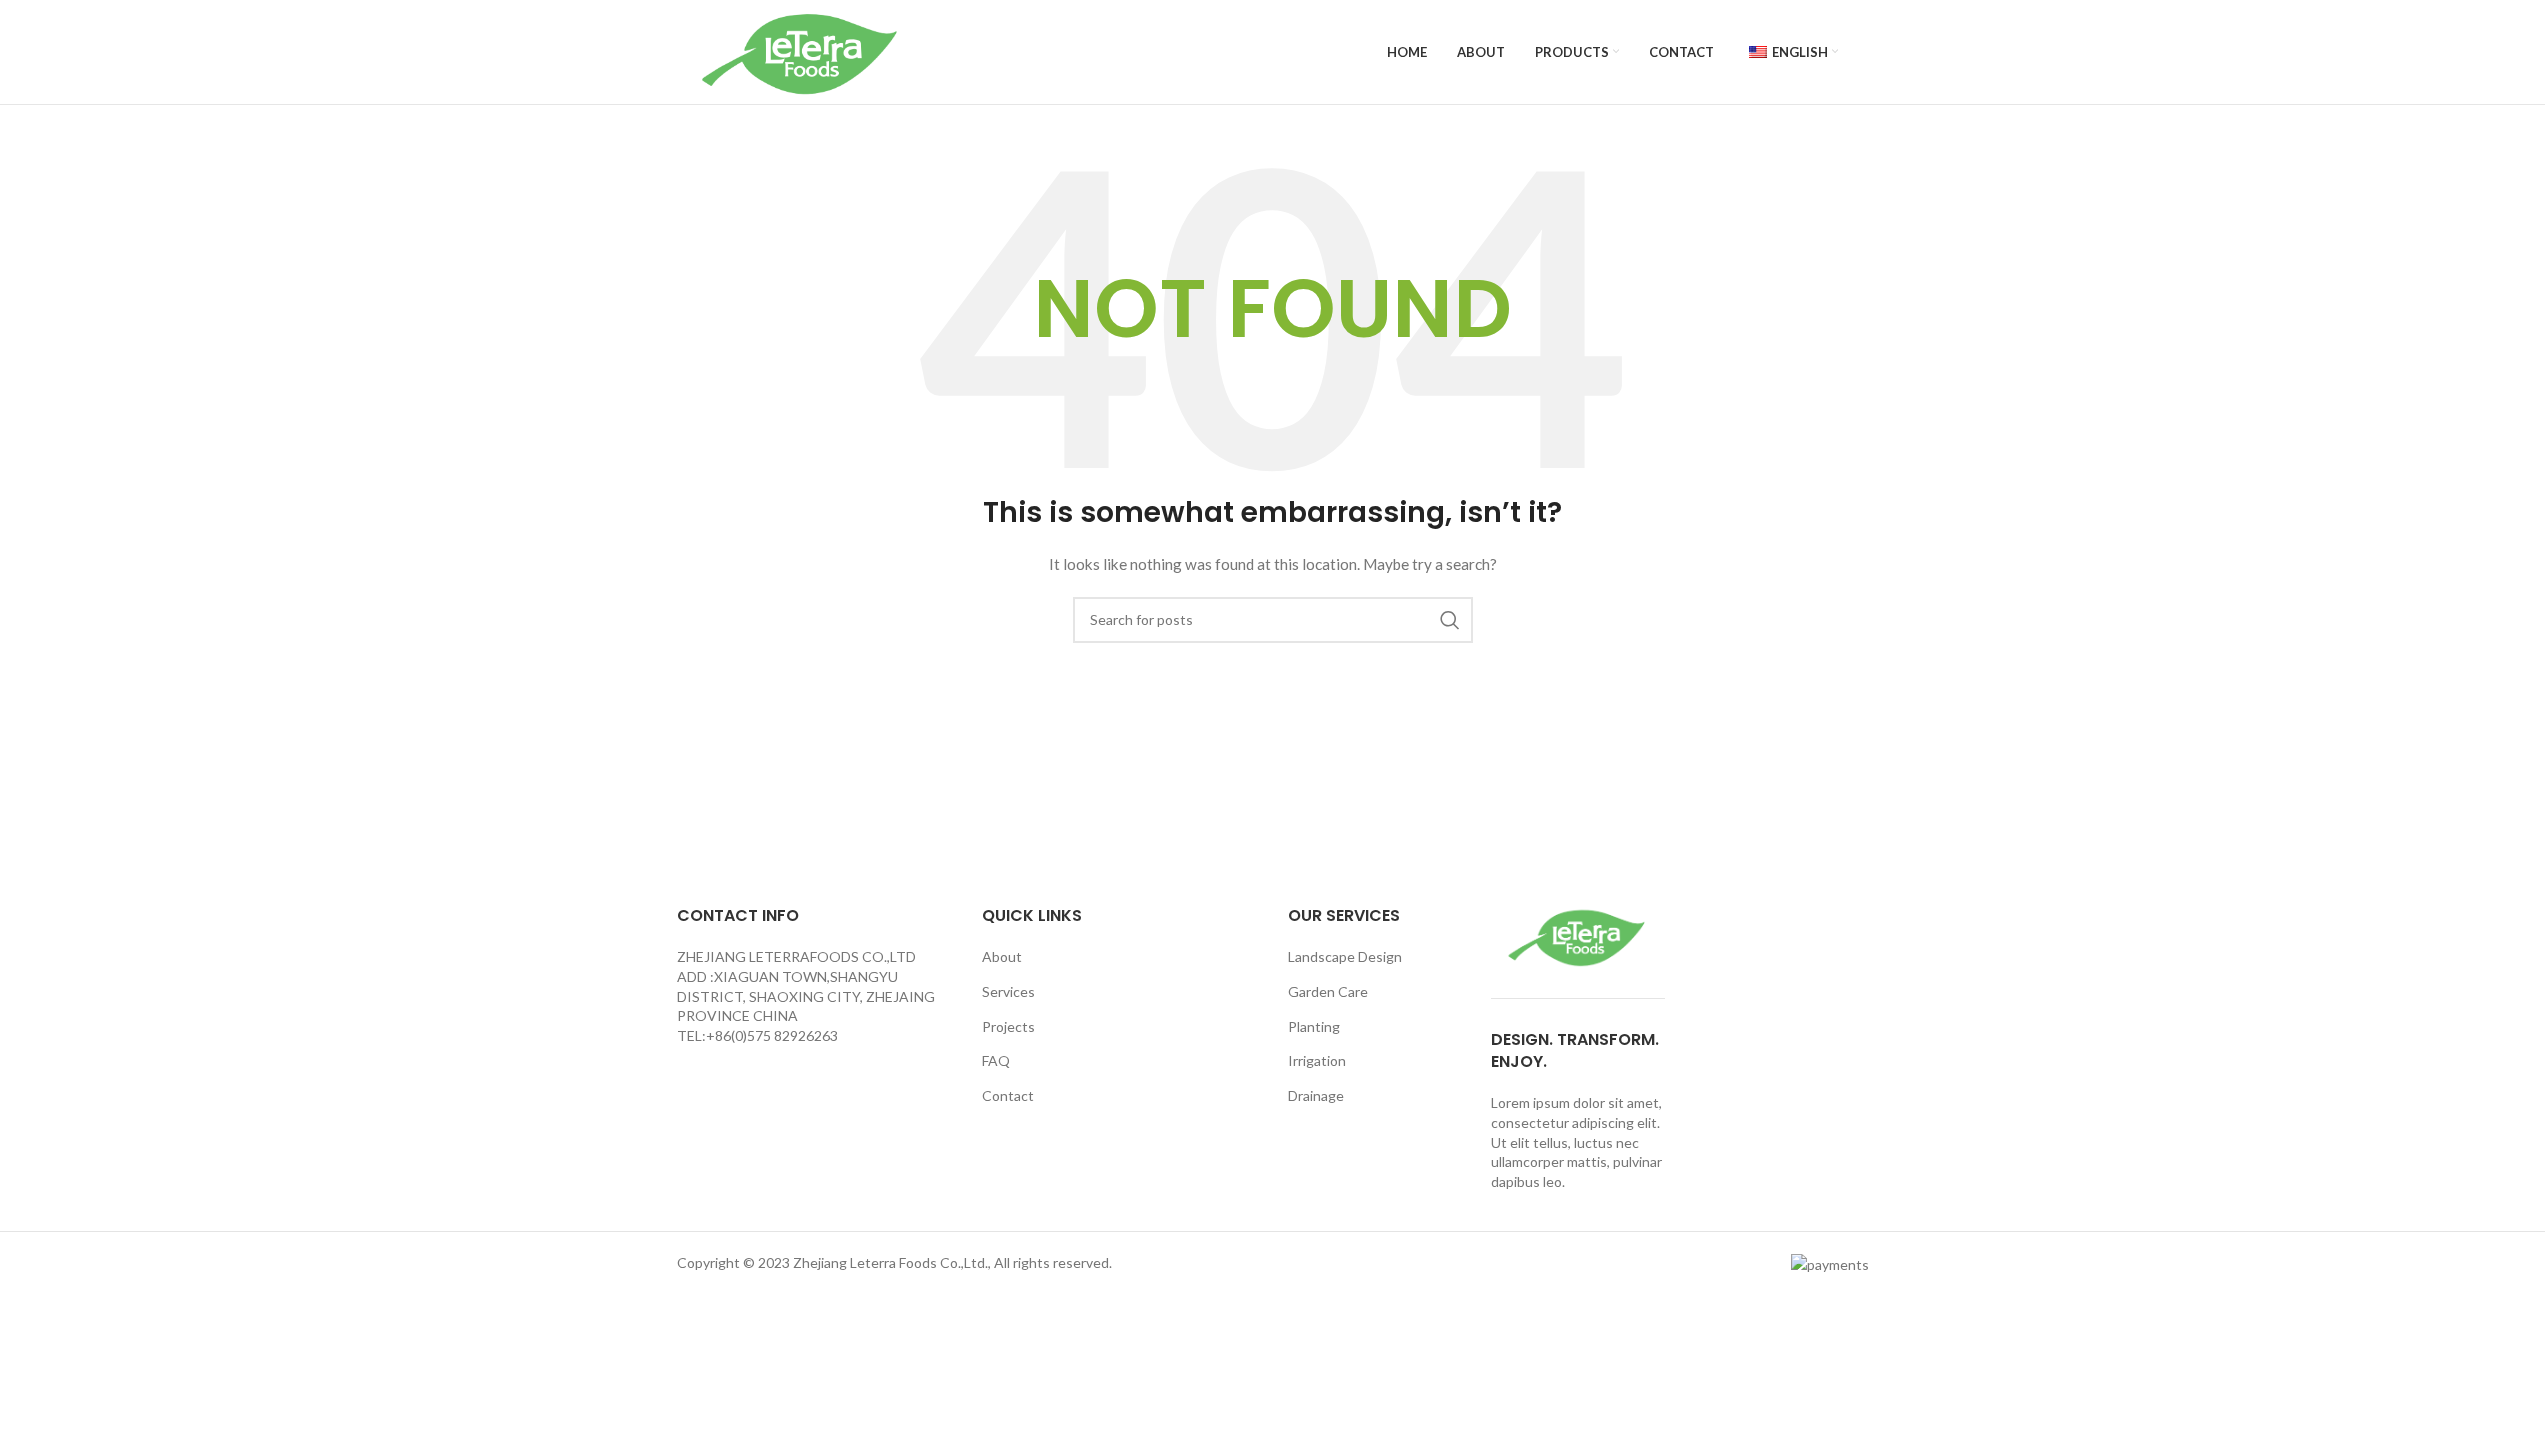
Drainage (1316, 1095)
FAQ (996, 1060)
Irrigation (1317, 1060)
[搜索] (1450, 620)
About (1002, 956)
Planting (1314, 1026)
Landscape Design (1345, 956)
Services (1008, 991)
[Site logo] (802, 50)
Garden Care (1328, 991)
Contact (1008, 1095)
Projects (1008, 1026)
